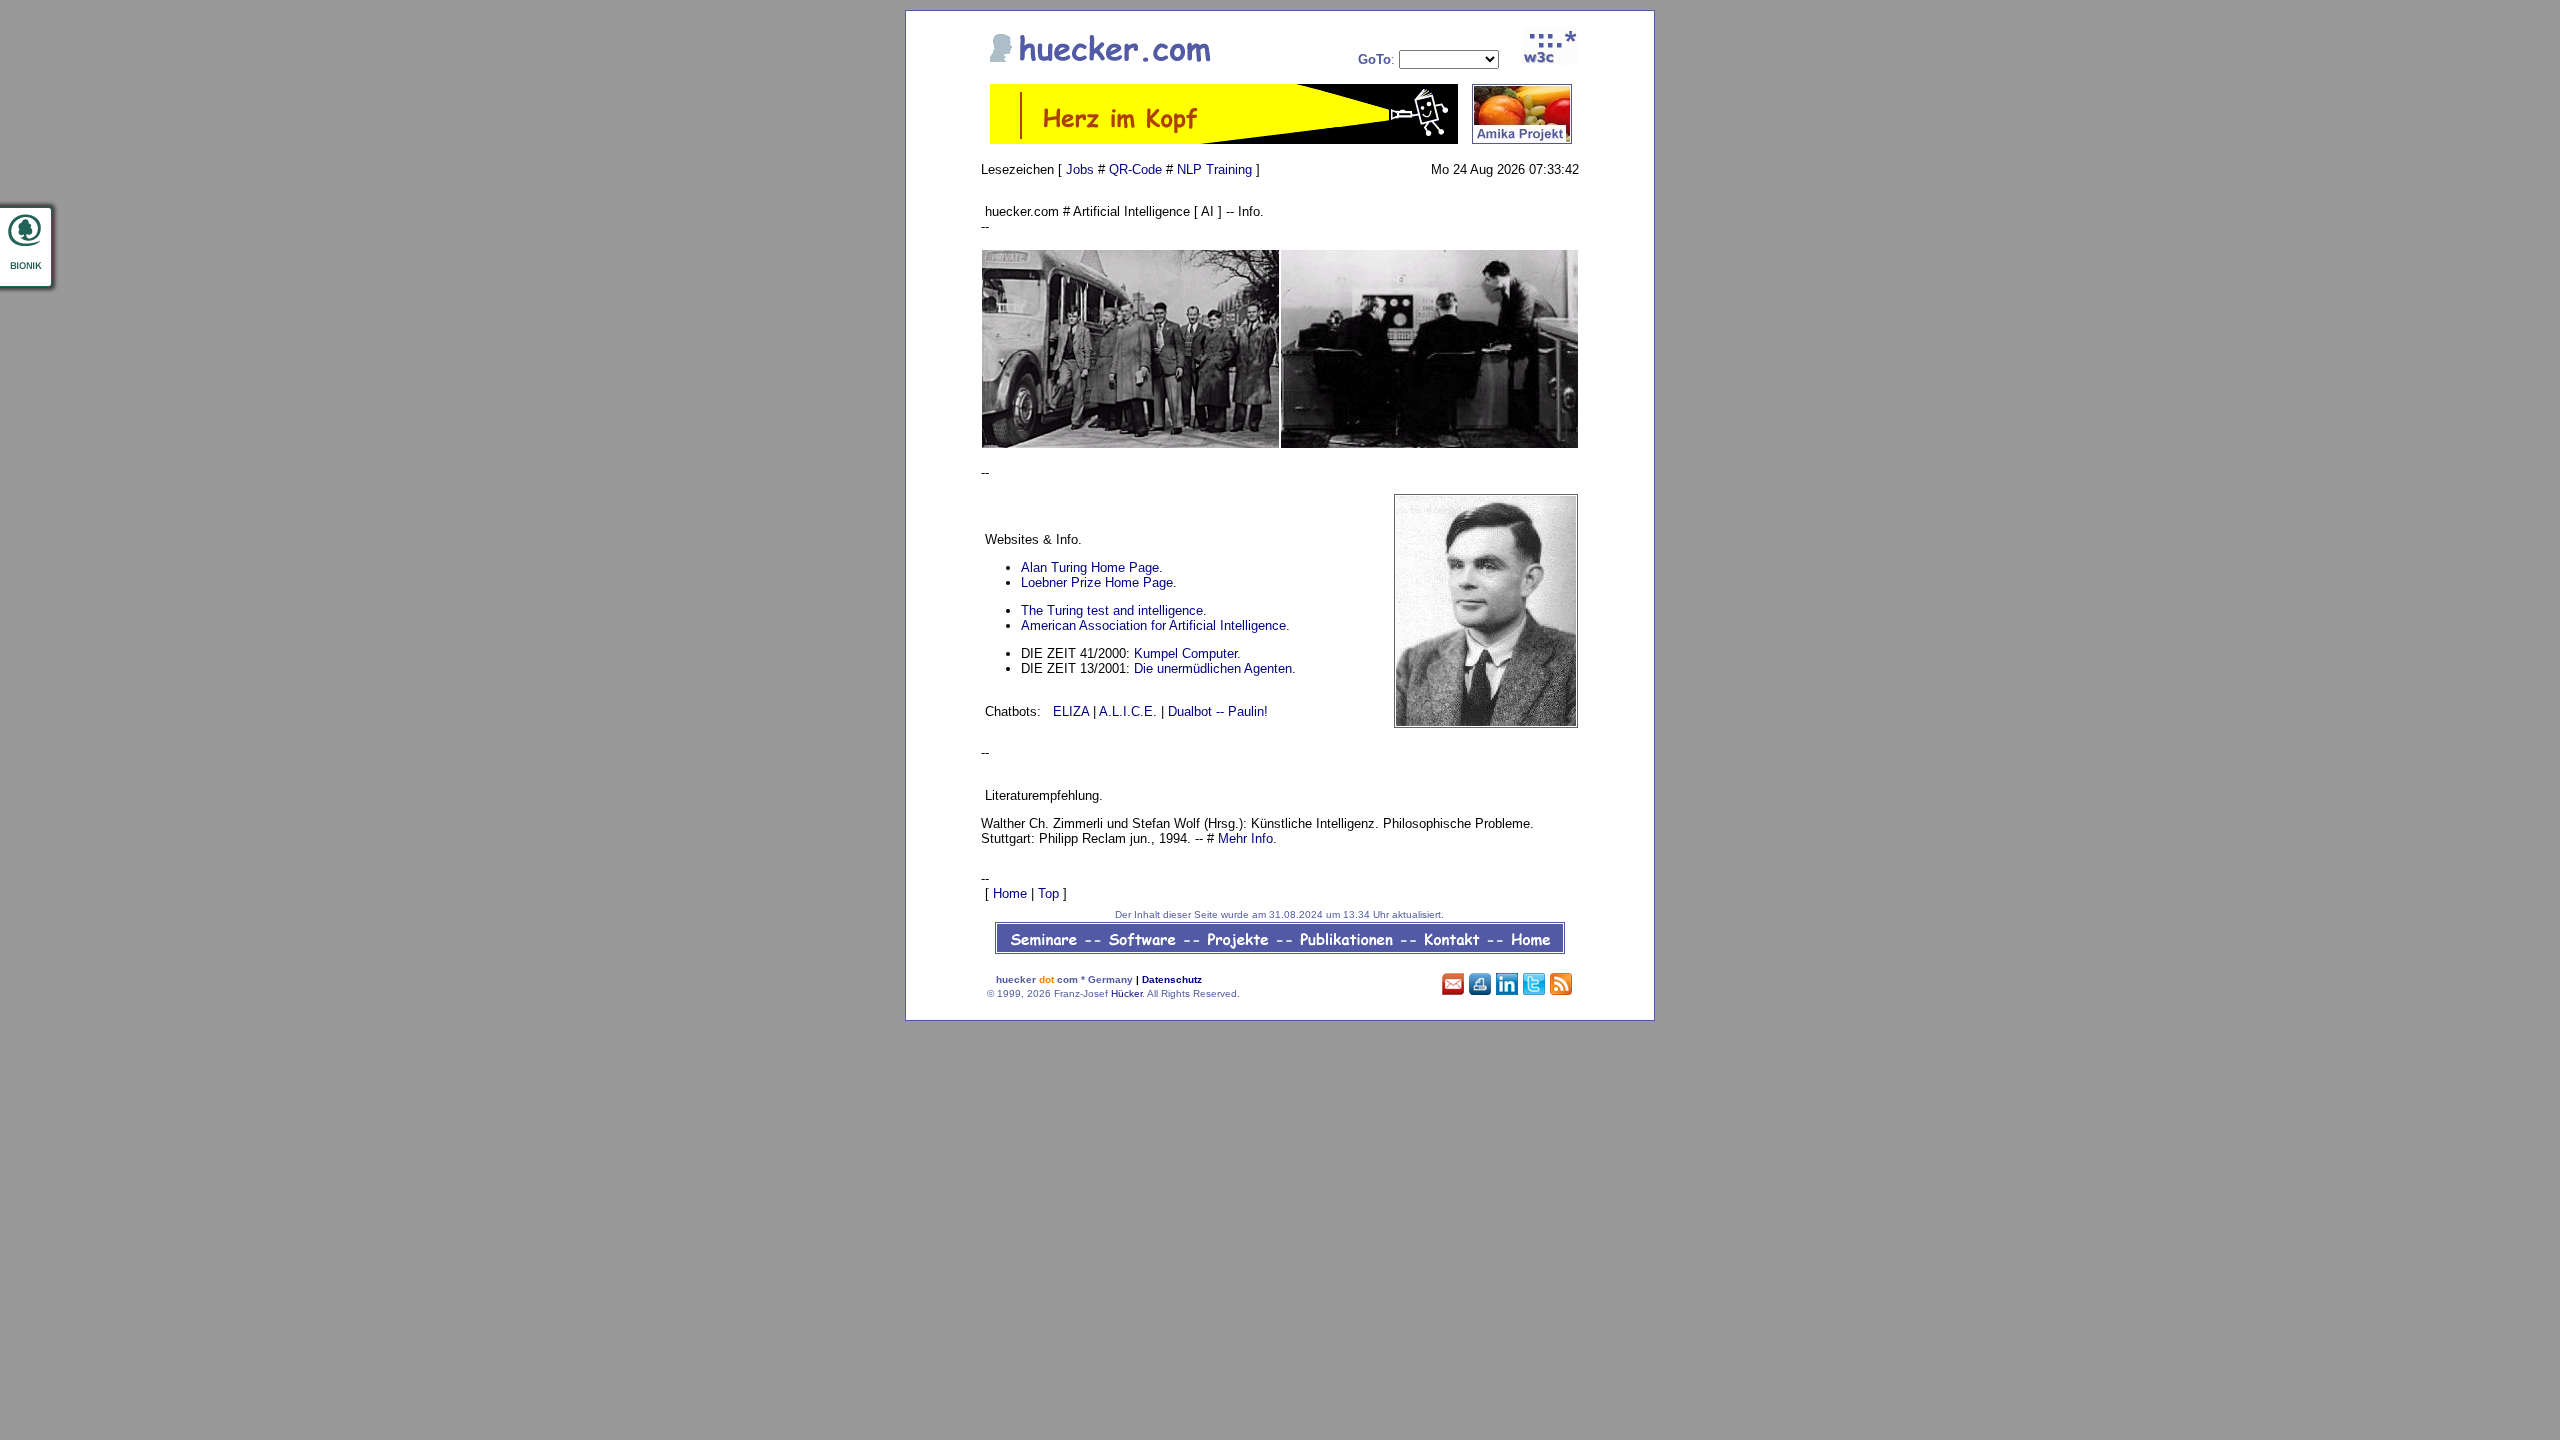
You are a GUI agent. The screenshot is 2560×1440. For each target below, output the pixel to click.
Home (1010, 893)
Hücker (1126, 993)
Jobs (1080, 169)
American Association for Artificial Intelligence (1153, 625)
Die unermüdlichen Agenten (1213, 668)
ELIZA (1071, 711)
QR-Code (1135, 169)
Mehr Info (1245, 838)
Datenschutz (1172, 979)
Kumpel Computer (1185, 653)
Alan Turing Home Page (1090, 567)
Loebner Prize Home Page (1097, 582)
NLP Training (1214, 169)
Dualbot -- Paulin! (1218, 711)
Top (1048, 893)
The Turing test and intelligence (1112, 610)
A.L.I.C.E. (1128, 711)
